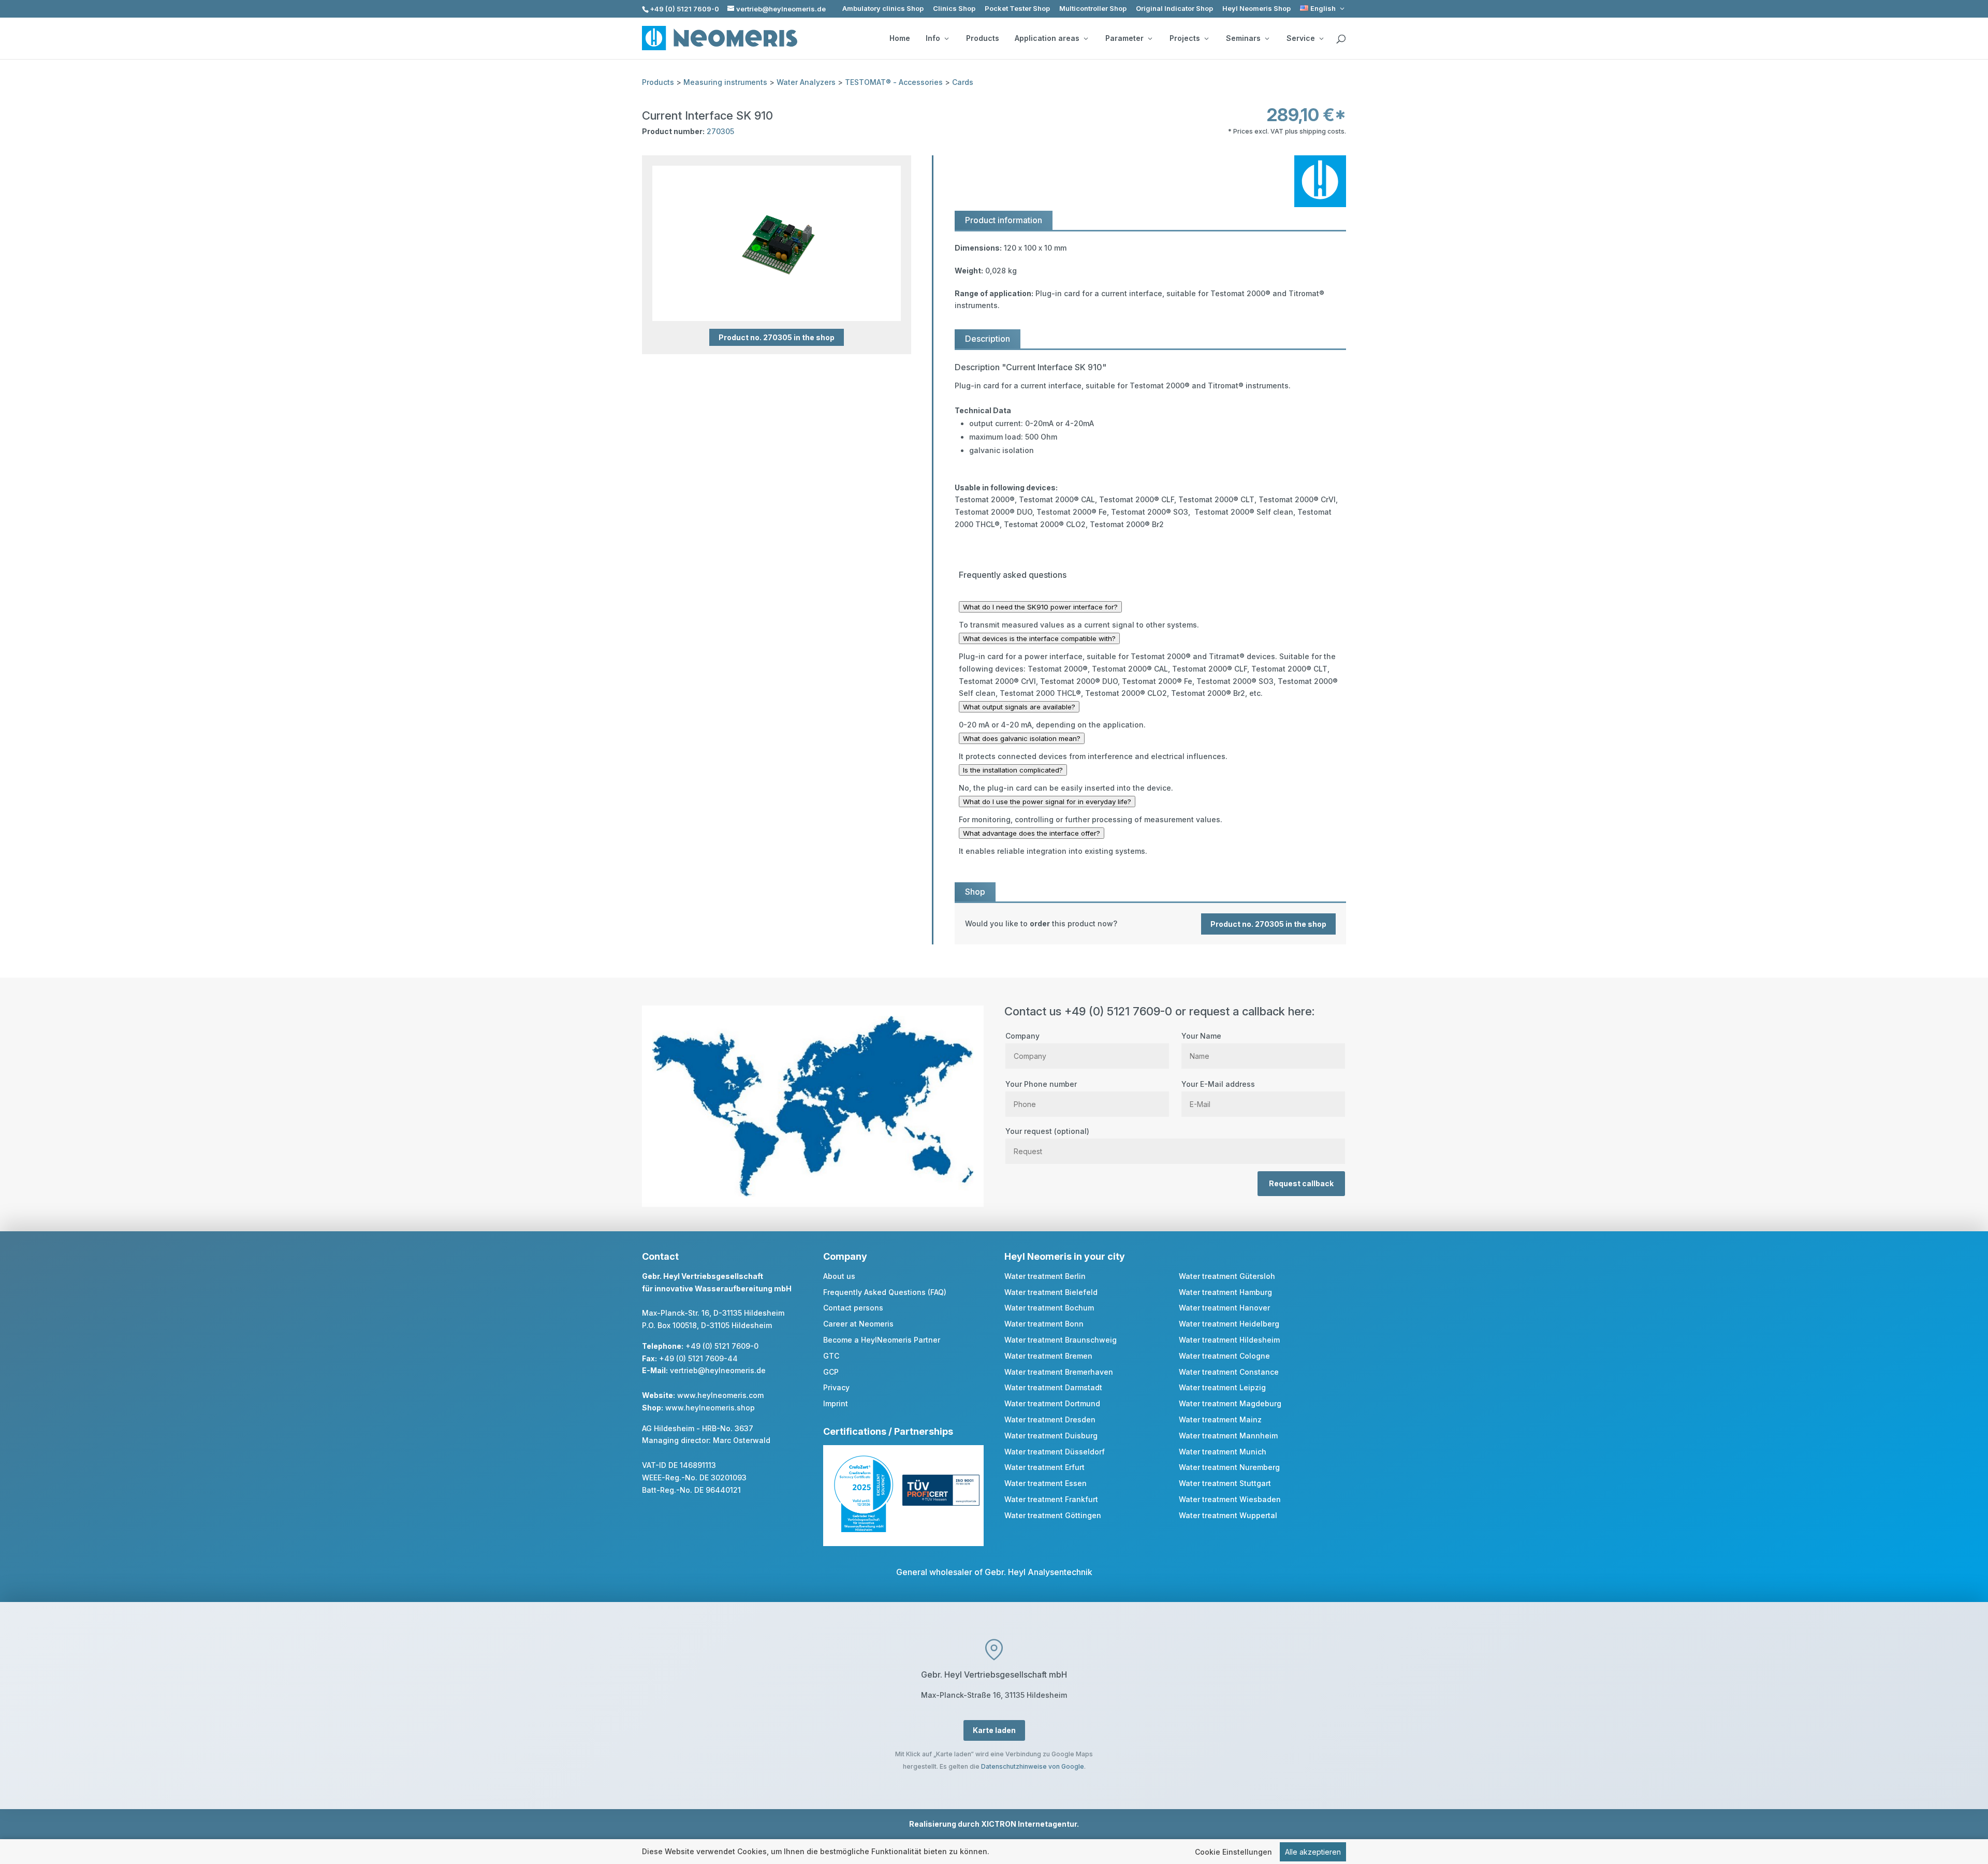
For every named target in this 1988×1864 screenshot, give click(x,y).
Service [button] (1301, 38)
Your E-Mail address (1218, 1084)
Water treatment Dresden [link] (1050, 1419)
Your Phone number (1041, 1084)
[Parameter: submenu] (1150, 38)
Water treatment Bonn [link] (1044, 1324)
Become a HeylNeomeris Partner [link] (882, 1340)
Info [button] (933, 38)
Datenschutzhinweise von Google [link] (1033, 1766)
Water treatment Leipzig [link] (1222, 1387)
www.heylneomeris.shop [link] (710, 1408)
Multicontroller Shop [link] (1093, 9)
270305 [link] (720, 131)
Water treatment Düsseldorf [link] (1055, 1452)
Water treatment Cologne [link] (1224, 1356)
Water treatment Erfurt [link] (1044, 1467)
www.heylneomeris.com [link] (720, 1395)
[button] (1978, 1789)
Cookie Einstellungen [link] (1233, 1852)
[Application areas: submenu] (1086, 38)
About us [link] (839, 1276)
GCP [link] (831, 1372)
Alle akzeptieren (1313, 1852)
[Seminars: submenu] (1267, 38)
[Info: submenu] (946, 38)
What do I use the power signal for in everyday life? (1047, 802)
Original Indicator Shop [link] (1174, 9)
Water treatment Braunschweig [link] (1061, 1340)
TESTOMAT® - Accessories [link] (894, 82)
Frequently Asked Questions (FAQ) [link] (885, 1292)
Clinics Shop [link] (954, 9)
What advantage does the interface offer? (1032, 833)
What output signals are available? (1019, 707)
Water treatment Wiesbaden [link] (1230, 1499)
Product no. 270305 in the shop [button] (777, 337)
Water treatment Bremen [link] (1048, 1356)
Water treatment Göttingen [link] (1053, 1515)
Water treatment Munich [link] (1223, 1452)
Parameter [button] (1124, 38)
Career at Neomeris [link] (858, 1324)
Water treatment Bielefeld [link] (1051, 1292)
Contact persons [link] (853, 1308)
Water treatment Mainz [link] (1220, 1419)
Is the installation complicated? (1013, 770)
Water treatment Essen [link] (1046, 1483)
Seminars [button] (1243, 38)
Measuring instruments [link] (725, 82)
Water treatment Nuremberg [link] (1229, 1467)
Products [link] (983, 38)
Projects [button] (1185, 38)
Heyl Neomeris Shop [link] (1256, 9)
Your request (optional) (1047, 1131)
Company (1022, 1036)
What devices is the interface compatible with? (1039, 638)
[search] (1341, 39)
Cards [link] (963, 82)
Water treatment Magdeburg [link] (1230, 1403)
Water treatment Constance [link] (1229, 1372)
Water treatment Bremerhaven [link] (1059, 1372)
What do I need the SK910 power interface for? (1040, 607)
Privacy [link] (836, 1387)
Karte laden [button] (994, 1730)
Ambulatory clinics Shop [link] (883, 9)
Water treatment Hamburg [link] (1225, 1292)
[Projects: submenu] (1206, 38)
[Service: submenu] (1321, 38)
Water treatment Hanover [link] (1224, 1308)
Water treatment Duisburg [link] (1051, 1436)
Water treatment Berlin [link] (1045, 1276)
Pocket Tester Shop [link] (1017, 9)
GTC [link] (831, 1356)
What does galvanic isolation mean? (1022, 738)
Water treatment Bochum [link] (1049, 1308)
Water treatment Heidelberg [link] (1229, 1324)
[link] (1323, 9)
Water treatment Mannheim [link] (1228, 1436)
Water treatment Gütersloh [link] (1227, 1276)
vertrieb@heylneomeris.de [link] (718, 1370)
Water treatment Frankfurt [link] (1051, 1499)
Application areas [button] (1047, 38)
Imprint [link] (836, 1403)
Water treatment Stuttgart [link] (1225, 1483)
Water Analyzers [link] (806, 82)
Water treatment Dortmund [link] (1052, 1403)
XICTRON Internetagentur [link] (1029, 1824)
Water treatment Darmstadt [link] (1053, 1387)
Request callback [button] (1301, 1183)
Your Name (1201, 1036)
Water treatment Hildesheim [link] (1229, 1340)
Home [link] (900, 38)
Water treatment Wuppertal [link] (1228, 1515)
